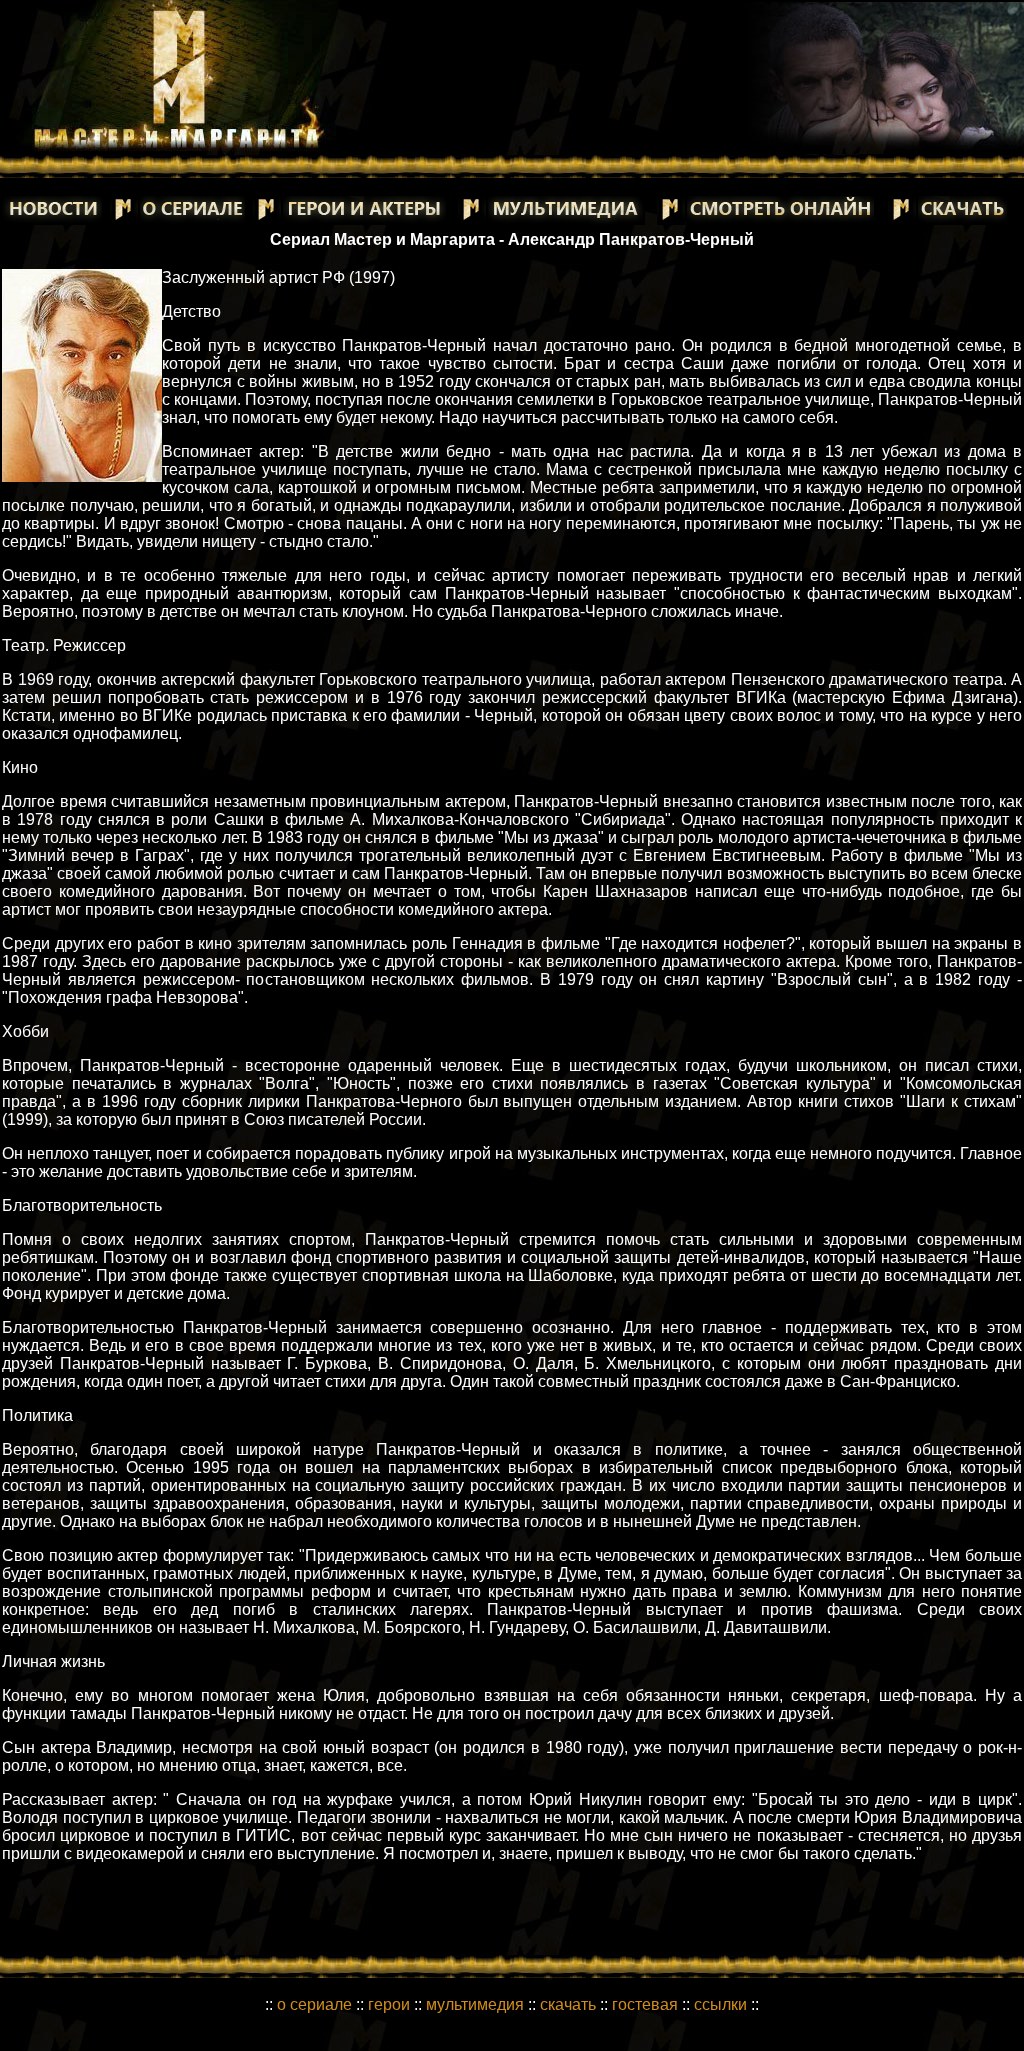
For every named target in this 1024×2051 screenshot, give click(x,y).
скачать (570, 2004)
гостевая (645, 2004)
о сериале (314, 2004)
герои (389, 2004)
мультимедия (475, 2004)
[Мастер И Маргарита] (176, 145)
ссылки (720, 2004)
